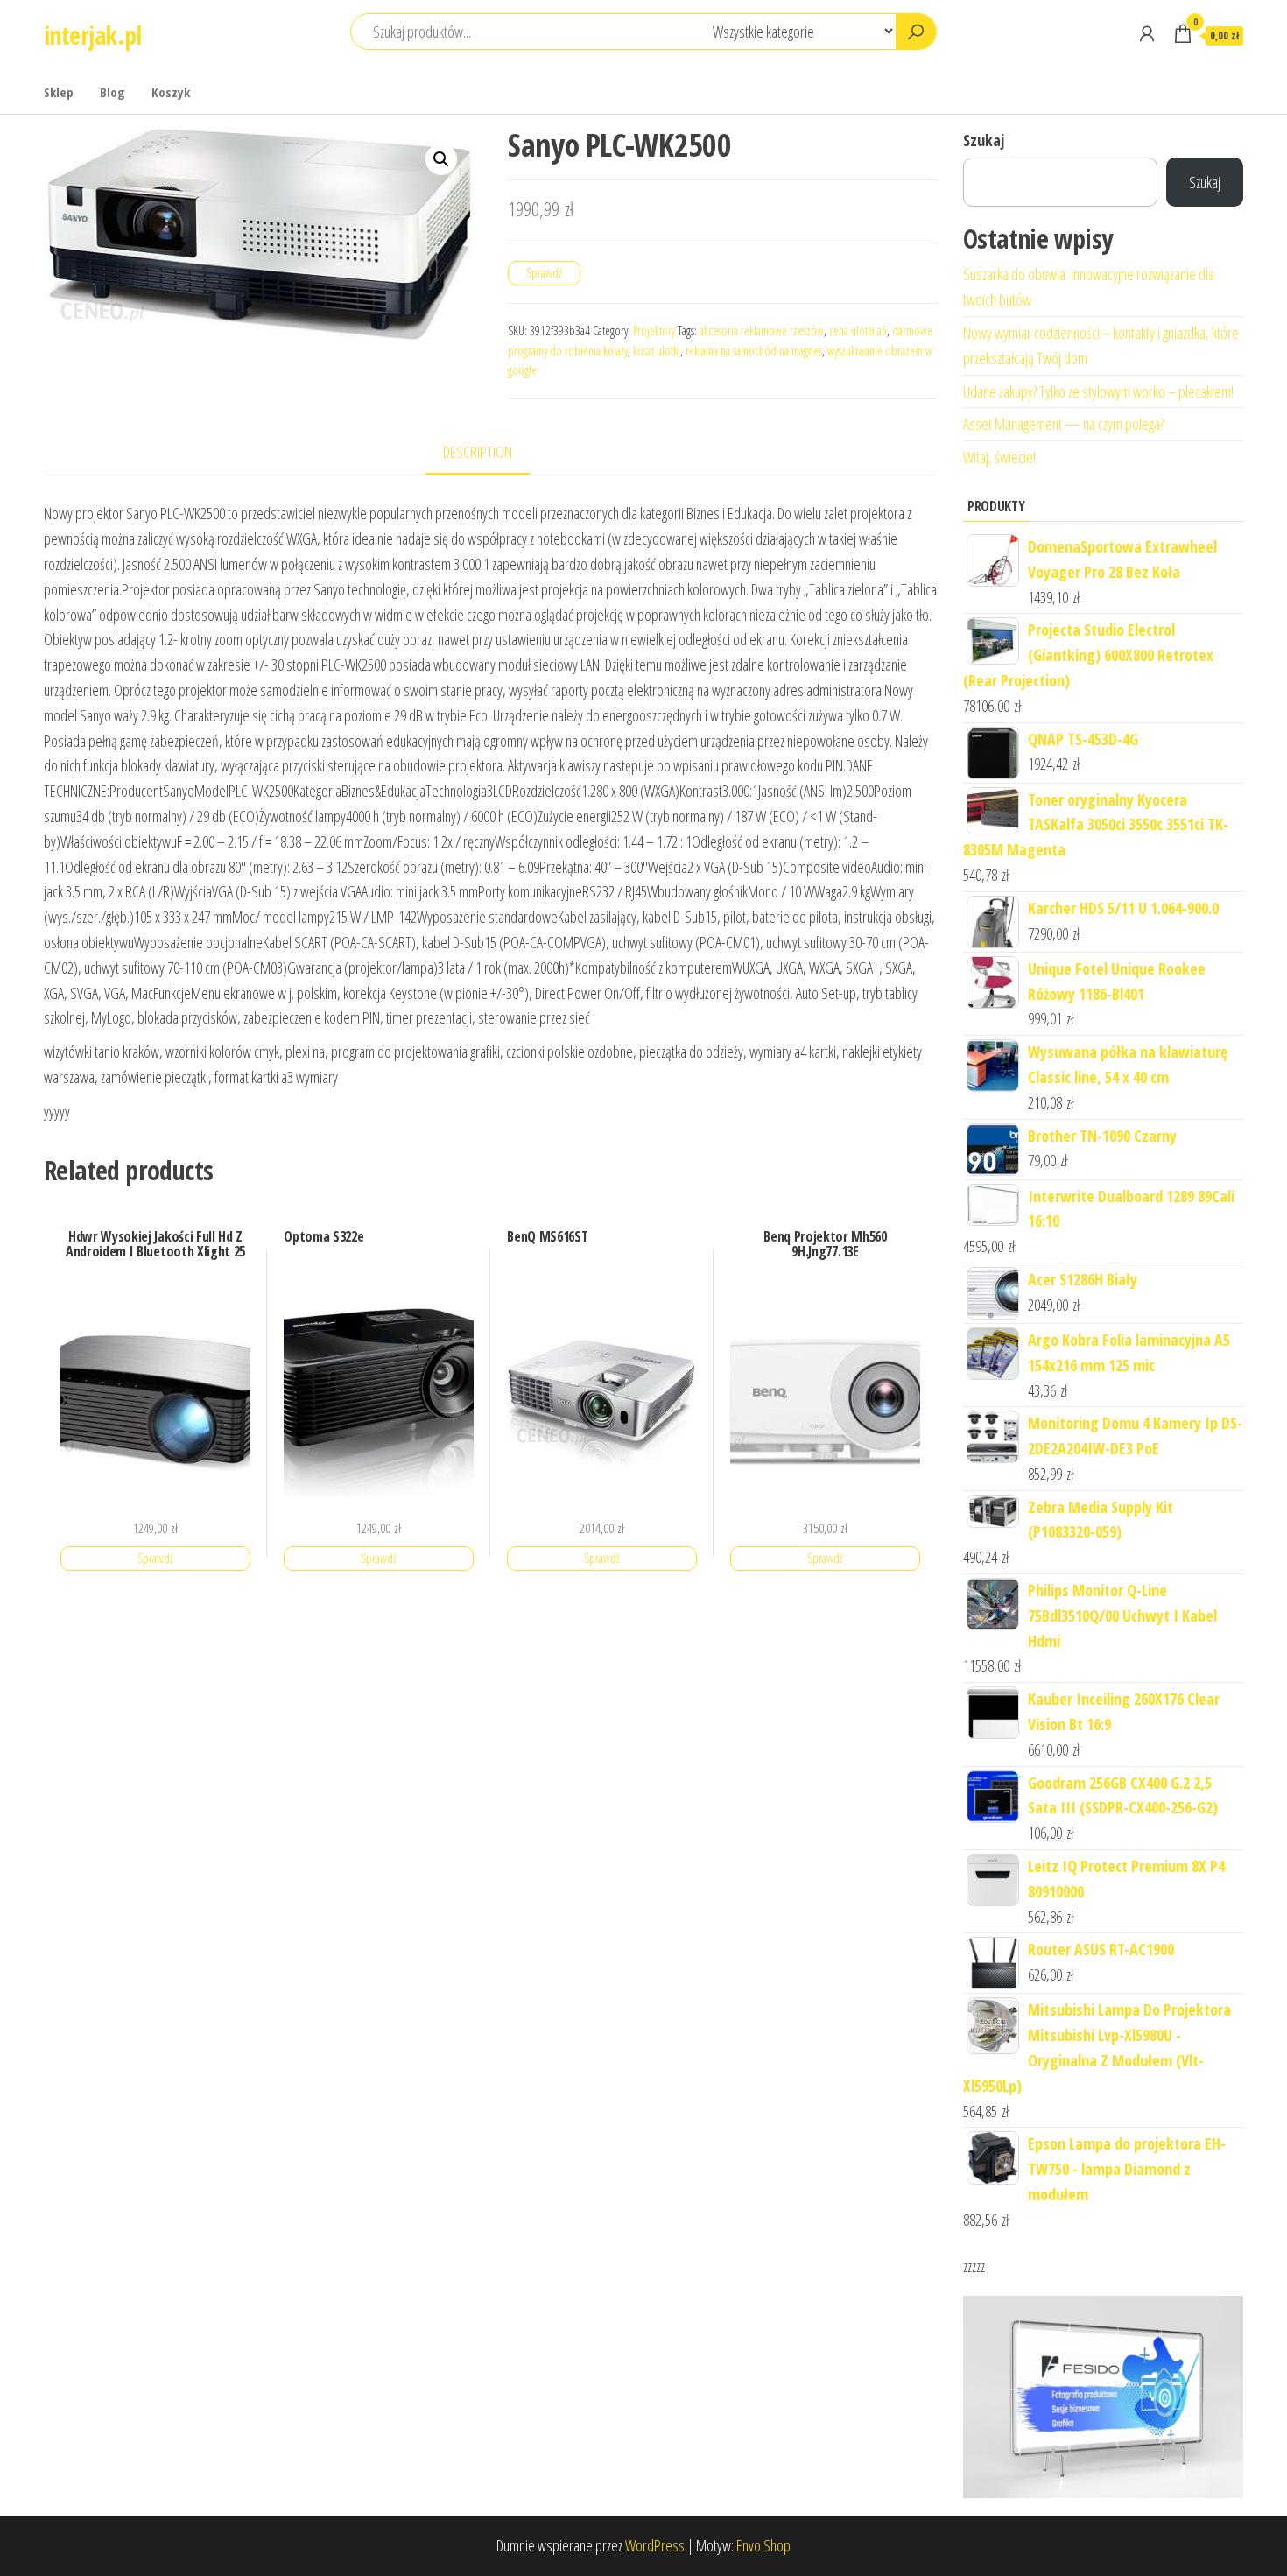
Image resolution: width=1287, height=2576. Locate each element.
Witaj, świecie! (999, 457)
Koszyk (171, 92)
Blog (113, 92)
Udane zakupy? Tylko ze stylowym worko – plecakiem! (1098, 391)
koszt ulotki (657, 351)
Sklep (59, 92)
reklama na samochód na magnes (754, 351)
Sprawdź (544, 273)
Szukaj (984, 140)
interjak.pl (93, 35)
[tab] (491, 453)
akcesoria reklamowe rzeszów (762, 331)
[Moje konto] (1147, 33)
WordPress (655, 2545)
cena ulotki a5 (858, 331)
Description (478, 452)
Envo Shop (763, 2545)
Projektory (654, 331)
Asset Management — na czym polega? (1063, 424)
